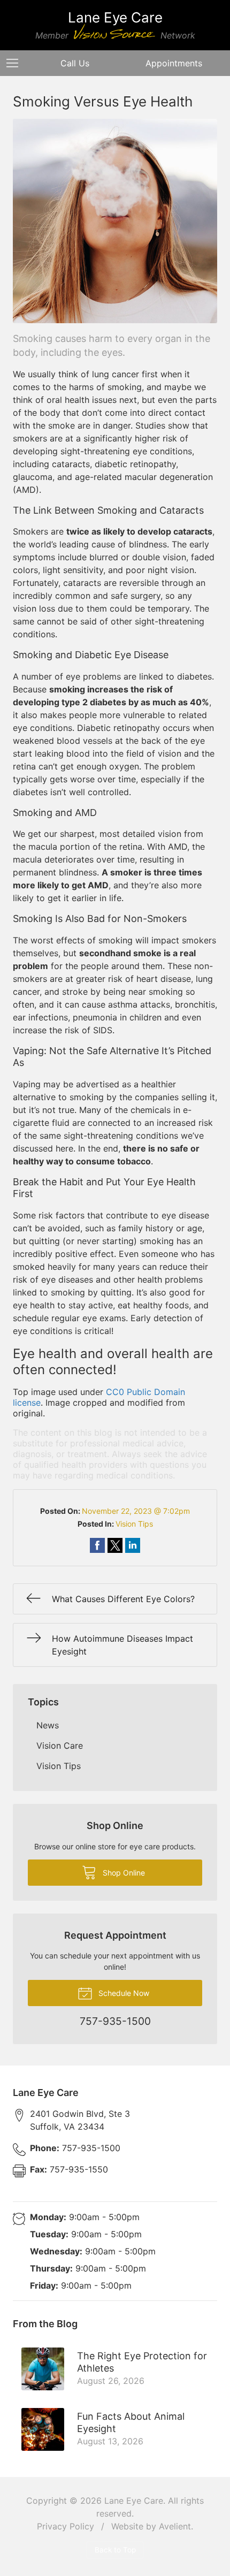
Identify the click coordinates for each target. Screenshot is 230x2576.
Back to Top (115, 2550)
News (48, 1725)
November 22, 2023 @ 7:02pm (136, 1511)
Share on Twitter (115, 1545)
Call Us (75, 63)
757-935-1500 (75, 2148)
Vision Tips (134, 1524)
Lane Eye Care (134, 2501)
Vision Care (60, 1746)
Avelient (175, 2526)
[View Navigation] (16, 63)
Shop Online (123, 1873)
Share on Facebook (97, 1545)
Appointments (174, 63)
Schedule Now (123, 1993)
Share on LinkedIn (133, 1545)
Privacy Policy (66, 2526)
